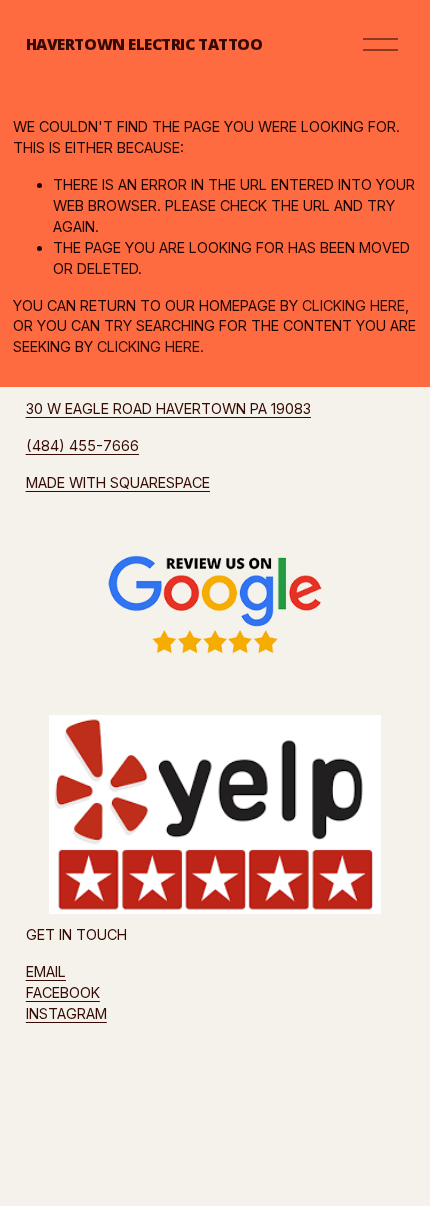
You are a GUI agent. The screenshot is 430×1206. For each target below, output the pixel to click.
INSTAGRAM (66, 1013)
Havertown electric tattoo (144, 44)
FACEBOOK (63, 992)
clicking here (353, 305)
